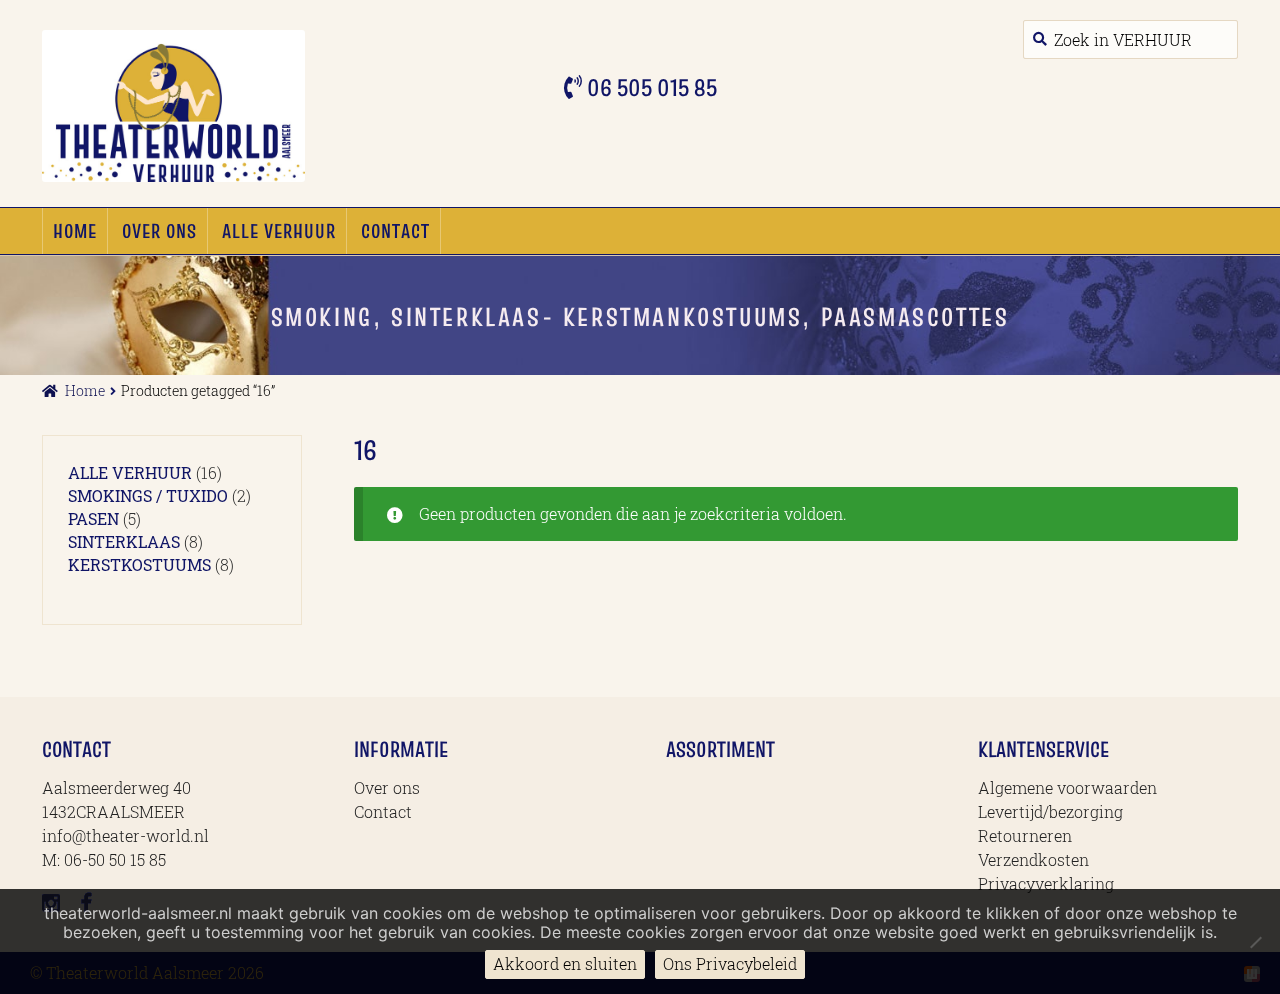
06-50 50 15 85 (115, 859)
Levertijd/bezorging (1050, 811)
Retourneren (1025, 835)
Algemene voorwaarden (1067, 787)
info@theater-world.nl (125, 835)
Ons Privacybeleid (730, 963)
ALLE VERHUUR (279, 231)
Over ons (159, 231)
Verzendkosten (1033, 859)
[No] (1255, 942)
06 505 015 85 (649, 87)
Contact (395, 231)
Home (75, 231)
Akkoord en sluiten (565, 963)
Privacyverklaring (1046, 883)
